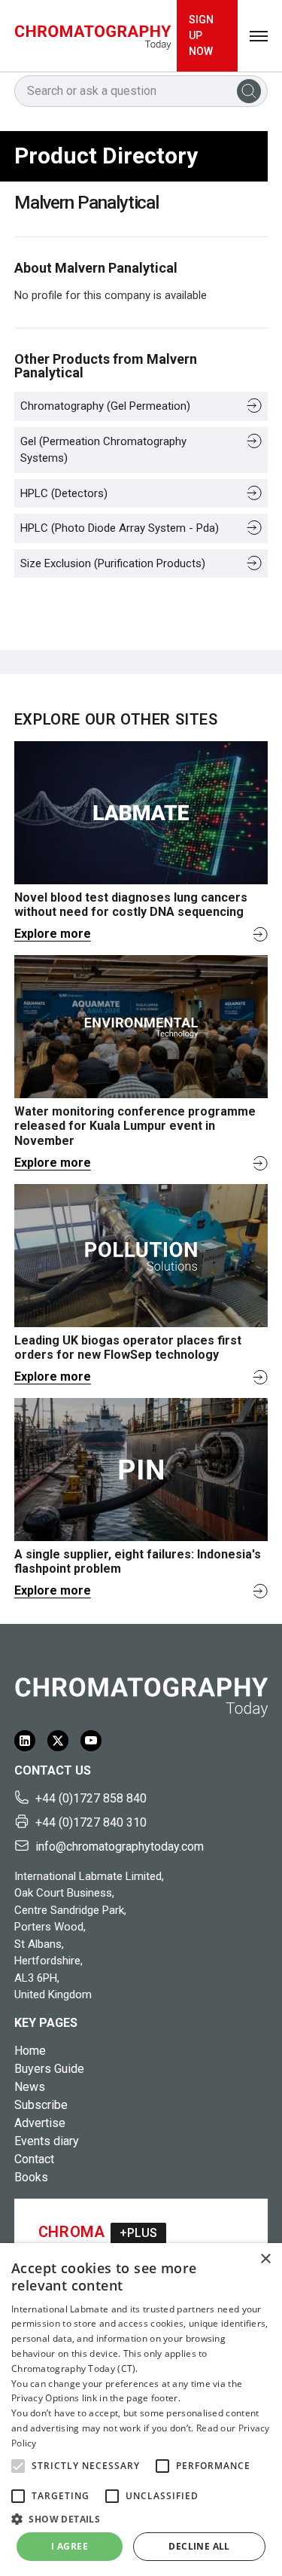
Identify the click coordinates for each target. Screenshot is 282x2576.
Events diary (47, 2141)
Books (31, 2177)
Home (30, 2051)
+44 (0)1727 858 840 (91, 1798)
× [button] (265, 2259)
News (30, 2087)
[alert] (141, 2410)
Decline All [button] (199, 2546)
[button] (18, 2466)
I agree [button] (70, 2546)
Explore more (53, 934)
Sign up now (201, 35)
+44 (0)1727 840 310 (91, 1822)
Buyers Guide (49, 2069)
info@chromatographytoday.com (120, 1847)
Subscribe (41, 2105)
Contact (34, 2159)
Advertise (40, 2123)
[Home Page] (93, 36)
